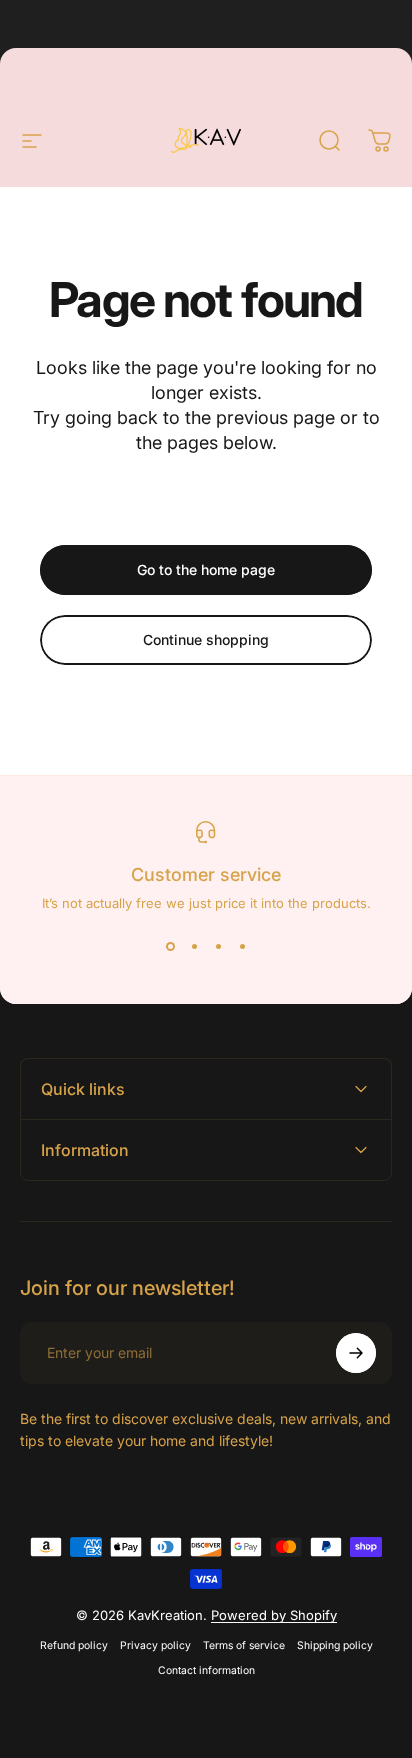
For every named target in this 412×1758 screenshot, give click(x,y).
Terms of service (244, 1645)
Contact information (206, 1670)
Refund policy (74, 1645)
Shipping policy (335, 1645)
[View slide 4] (242, 947)
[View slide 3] (218, 947)
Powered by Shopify (274, 1615)
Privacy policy (155, 1645)
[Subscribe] (356, 1353)
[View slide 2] (194, 947)
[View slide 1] (170, 947)
